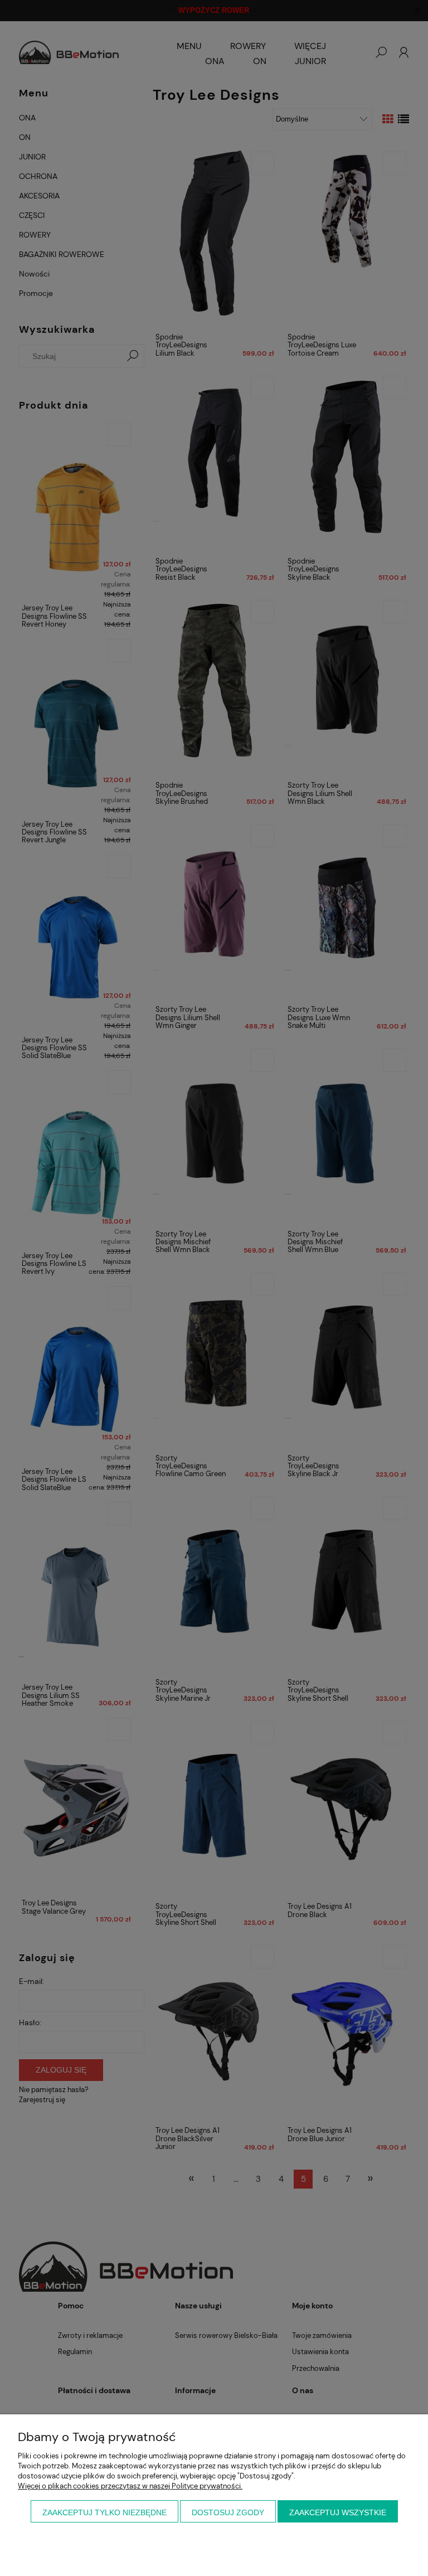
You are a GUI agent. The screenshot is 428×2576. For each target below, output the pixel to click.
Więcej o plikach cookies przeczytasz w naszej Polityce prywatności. (130, 2486)
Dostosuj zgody (228, 2512)
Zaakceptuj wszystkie (338, 2512)
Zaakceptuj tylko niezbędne (104, 2512)
